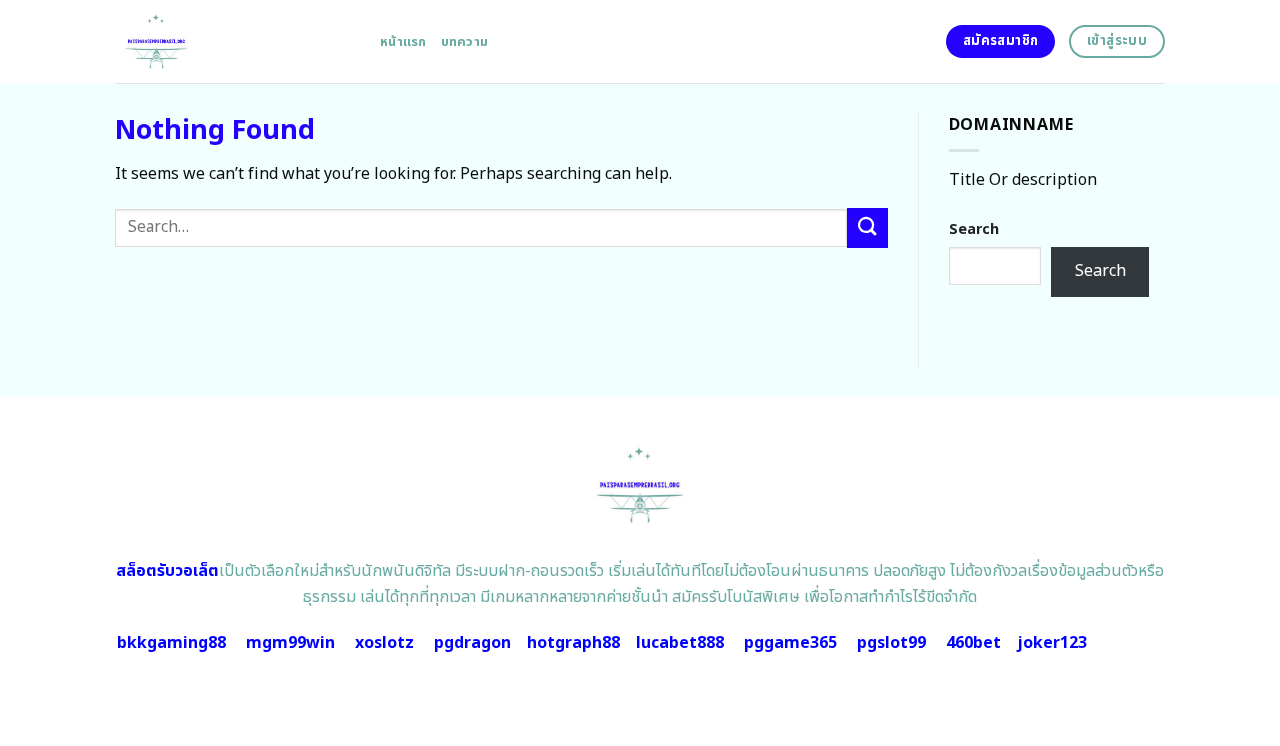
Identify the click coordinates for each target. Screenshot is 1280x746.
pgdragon (472, 643)
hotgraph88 (573, 643)
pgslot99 (891, 643)
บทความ (465, 42)
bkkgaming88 (171, 643)
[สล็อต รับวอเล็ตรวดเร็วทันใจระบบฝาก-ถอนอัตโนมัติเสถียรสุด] (232, 41)
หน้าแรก (403, 42)
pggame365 (790, 643)
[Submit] (867, 227)
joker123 (1052, 643)
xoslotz (384, 643)
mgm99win (290, 643)
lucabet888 (680, 643)
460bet (973, 643)
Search (974, 229)
